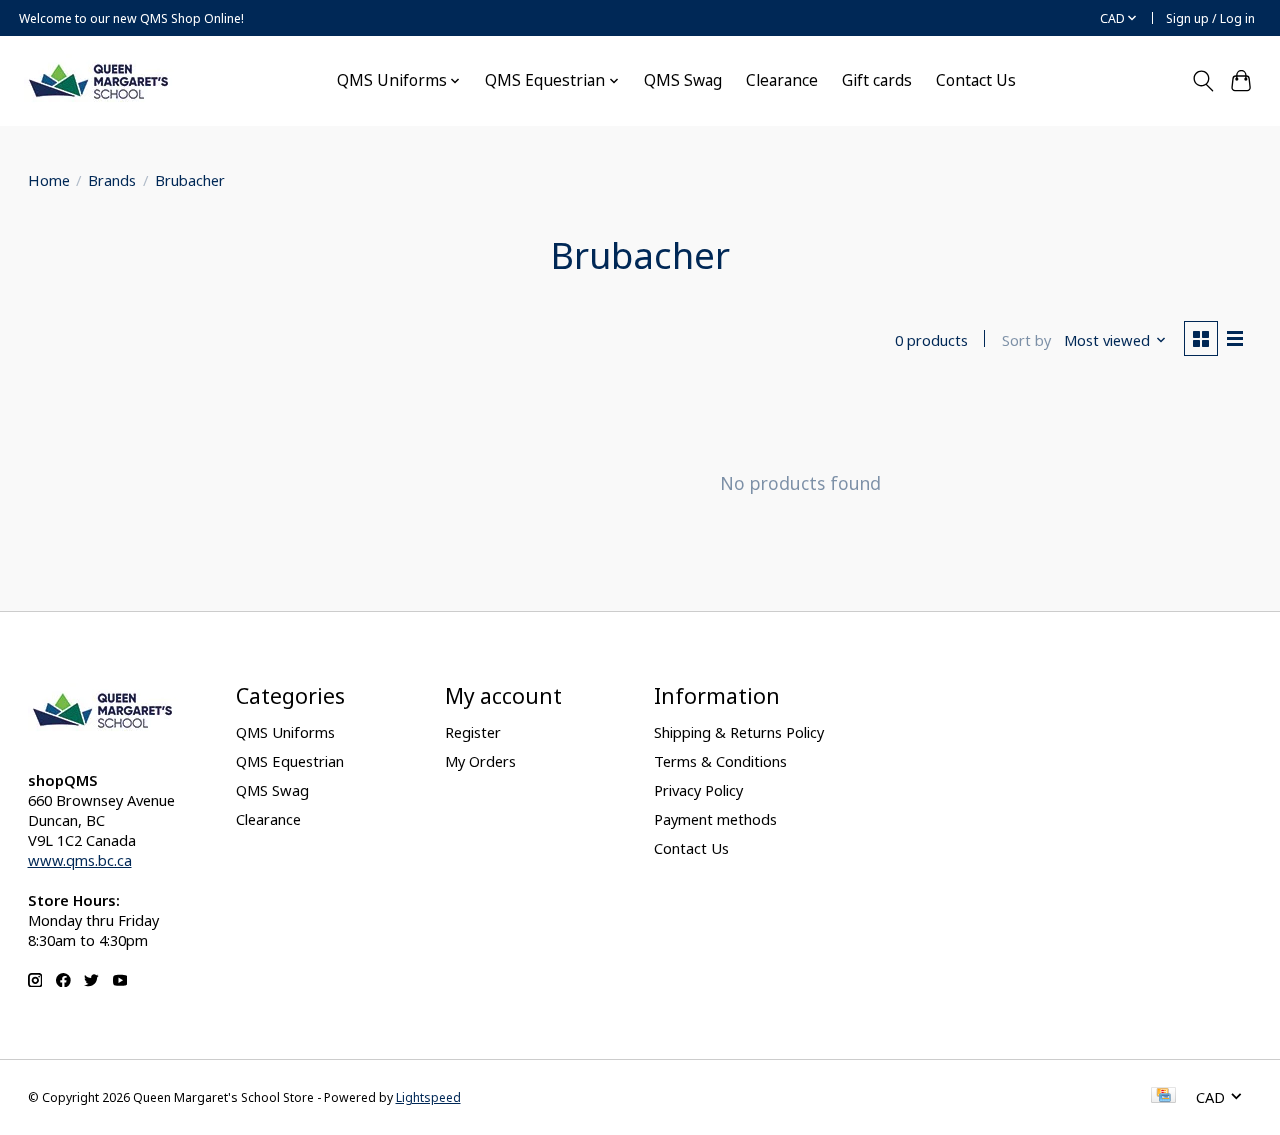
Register (473, 732)
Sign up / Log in (1210, 18)
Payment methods (715, 819)
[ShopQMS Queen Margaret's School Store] (99, 80)
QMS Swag (683, 80)
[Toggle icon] (1202, 81)
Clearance (782, 80)
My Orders (480, 761)
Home (49, 180)
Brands (112, 180)
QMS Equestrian (290, 761)
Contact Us (976, 80)
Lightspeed (428, 1097)
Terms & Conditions (720, 761)
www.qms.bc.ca (80, 860)
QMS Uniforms (285, 732)
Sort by (1026, 340)
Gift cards (877, 80)
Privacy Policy (698, 790)
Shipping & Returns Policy (739, 732)
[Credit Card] (1163, 1097)
